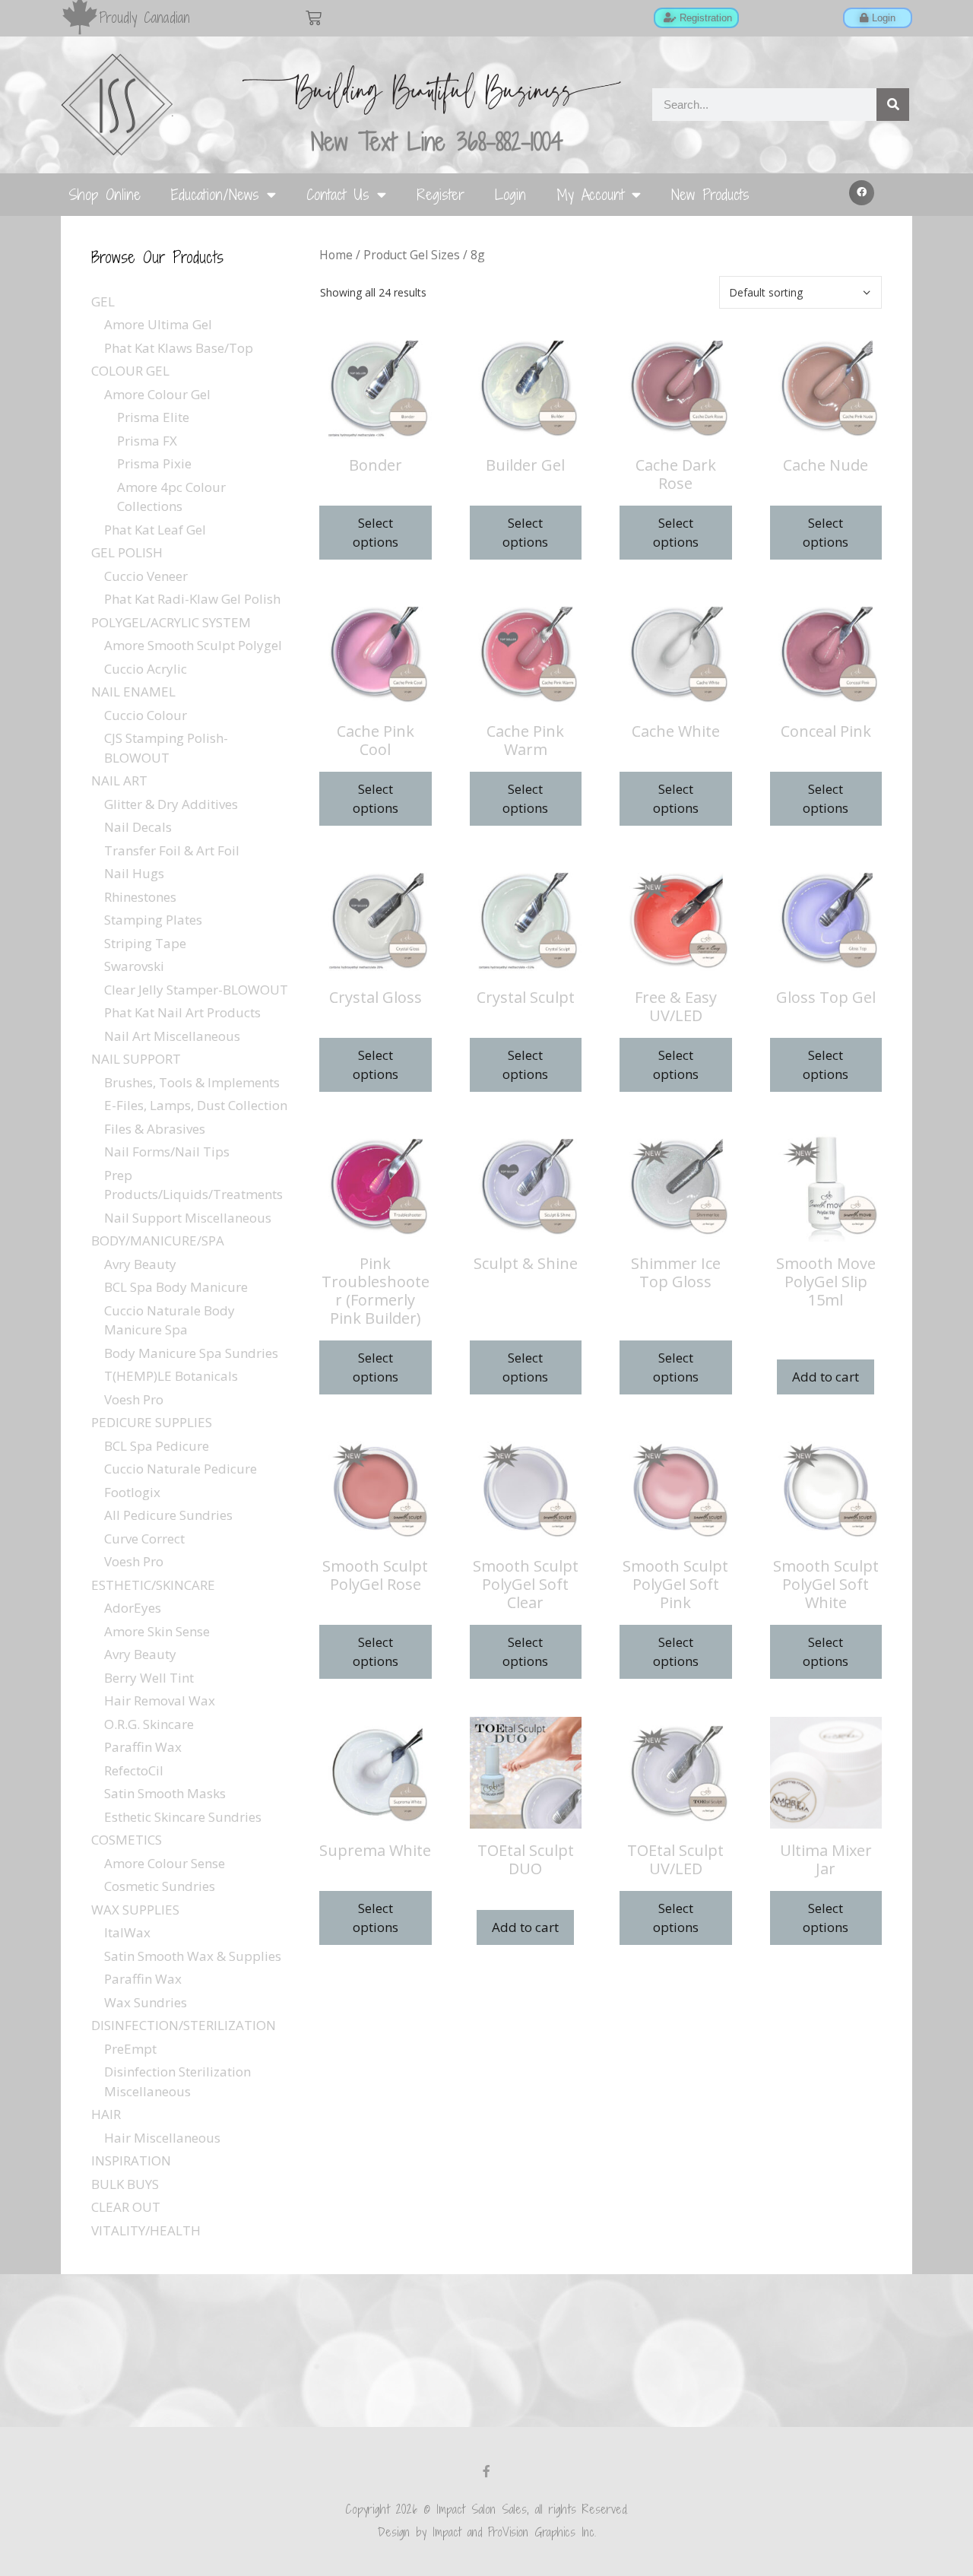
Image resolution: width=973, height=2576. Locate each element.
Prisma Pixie (154, 463)
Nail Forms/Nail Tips (167, 1152)
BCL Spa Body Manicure (176, 1287)
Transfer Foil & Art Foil (172, 850)
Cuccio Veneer (146, 576)
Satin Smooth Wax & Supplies (193, 1956)
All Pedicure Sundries (168, 1515)
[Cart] (314, 18)
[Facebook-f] (486, 2471)
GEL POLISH (127, 552)
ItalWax (127, 1932)
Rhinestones (140, 897)
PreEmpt (130, 2049)
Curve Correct (144, 1539)
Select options (376, 533)
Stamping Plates (153, 920)
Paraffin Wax (143, 1747)
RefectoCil (134, 1770)
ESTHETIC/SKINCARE (153, 1585)
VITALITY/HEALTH (146, 2230)
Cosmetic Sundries (160, 1886)
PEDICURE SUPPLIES (152, 1422)
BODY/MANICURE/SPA (158, 1240)
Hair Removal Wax (160, 1700)
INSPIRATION (131, 2160)
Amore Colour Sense (165, 1863)
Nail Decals (138, 827)
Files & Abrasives (155, 1129)
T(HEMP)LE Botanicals (171, 1376)
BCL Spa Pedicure (157, 1446)
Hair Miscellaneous (162, 2138)
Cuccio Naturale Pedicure (181, 1469)
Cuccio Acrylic (146, 669)
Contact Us (338, 194)
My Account (590, 194)
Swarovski (134, 966)
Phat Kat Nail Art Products (182, 1012)
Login (510, 194)
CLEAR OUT (126, 2207)
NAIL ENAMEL (133, 692)
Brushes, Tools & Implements (192, 1082)
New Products (710, 194)
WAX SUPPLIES (135, 1910)
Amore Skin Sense (157, 1631)
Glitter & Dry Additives (171, 804)
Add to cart (826, 1377)
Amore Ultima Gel (158, 324)
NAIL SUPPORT (136, 1059)
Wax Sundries (146, 2002)
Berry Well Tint (149, 1678)
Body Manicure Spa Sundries (191, 1353)
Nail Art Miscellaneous (172, 1036)
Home (336, 255)
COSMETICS (127, 1840)
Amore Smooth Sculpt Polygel (193, 645)
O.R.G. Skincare (149, 1724)
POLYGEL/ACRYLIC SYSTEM (171, 622)
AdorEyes (133, 1608)
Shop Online (105, 194)
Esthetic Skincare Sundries (183, 1817)
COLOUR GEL (130, 371)
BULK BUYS (125, 2184)
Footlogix (132, 1492)
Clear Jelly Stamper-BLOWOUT (196, 990)
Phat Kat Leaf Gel (155, 530)
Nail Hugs (134, 873)
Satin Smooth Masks (165, 1793)
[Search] (893, 105)
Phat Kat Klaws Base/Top (179, 348)
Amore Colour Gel (157, 394)
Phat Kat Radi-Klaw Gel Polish (192, 599)
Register (441, 194)
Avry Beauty (140, 1264)
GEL (103, 301)
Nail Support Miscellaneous (188, 1218)
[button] (862, 193)
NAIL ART (119, 780)
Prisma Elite (153, 417)
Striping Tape (145, 943)
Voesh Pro (134, 1399)
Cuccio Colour (146, 715)
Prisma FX (147, 441)
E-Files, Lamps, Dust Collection (196, 1105)
